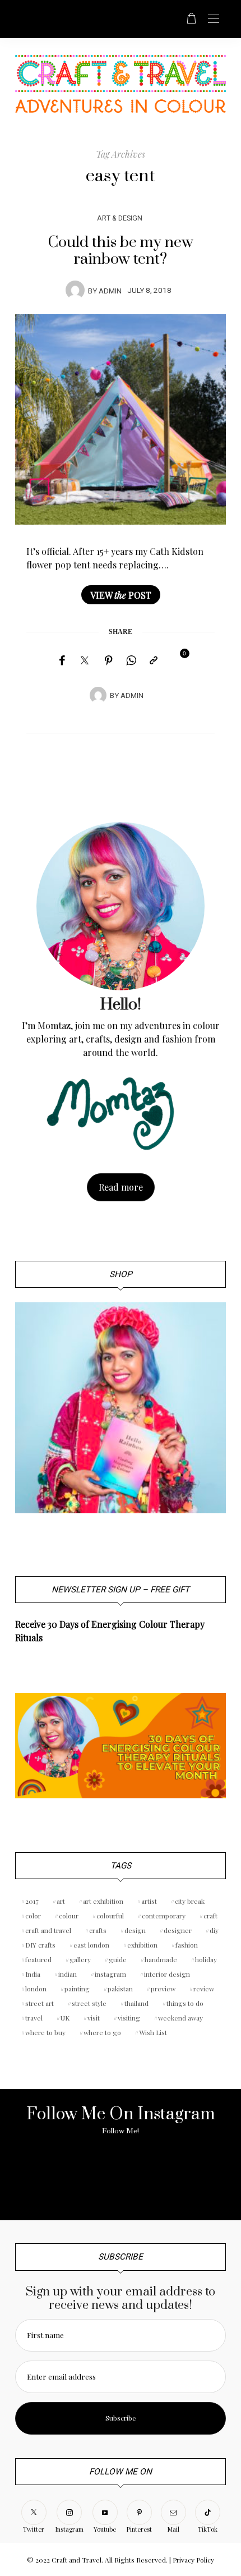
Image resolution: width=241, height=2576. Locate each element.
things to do (185, 2003)
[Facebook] (62, 660)
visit (94, 2018)
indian (68, 1974)
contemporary (164, 1916)
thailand (136, 2003)
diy (214, 1930)
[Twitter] (85, 661)
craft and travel (48, 1930)
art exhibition (103, 1901)
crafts (98, 1930)
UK (65, 2018)
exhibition (142, 1945)
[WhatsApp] (131, 660)
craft (210, 1916)
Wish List (153, 2032)
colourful (110, 1916)
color (33, 1916)
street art (40, 2003)
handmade (161, 1959)
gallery (80, 1959)
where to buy (45, 2032)
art (61, 1901)
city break (190, 1901)
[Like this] (177, 660)
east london (91, 1945)
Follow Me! (121, 2131)
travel (34, 2018)
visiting (129, 2018)
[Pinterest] (109, 660)
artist (149, 1901)
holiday (206, 1959)
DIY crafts (40, 1945)
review (204, 1989)
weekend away (180, 2018)
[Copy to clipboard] (154, 660)
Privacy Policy (193, 2560)
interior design (167, 1974)
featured (38, 1959)
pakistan (120, 1989)
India (33, 1974)
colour (69, 1916)
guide (118, 1959)
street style (89, 2003)
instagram (110, 1974)
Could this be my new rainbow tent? (121, 251)
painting (77, 1989)
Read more (121, 1187)
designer (178, 1930)
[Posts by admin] (75, 290)
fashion (187, 1945)
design (135, 1930)
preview (163, 1989)
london (36, 1989)
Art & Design (120, 218)
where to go (102, 2032)
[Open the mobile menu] (214, 19)
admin (110, 291)
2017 (32, 1901)
